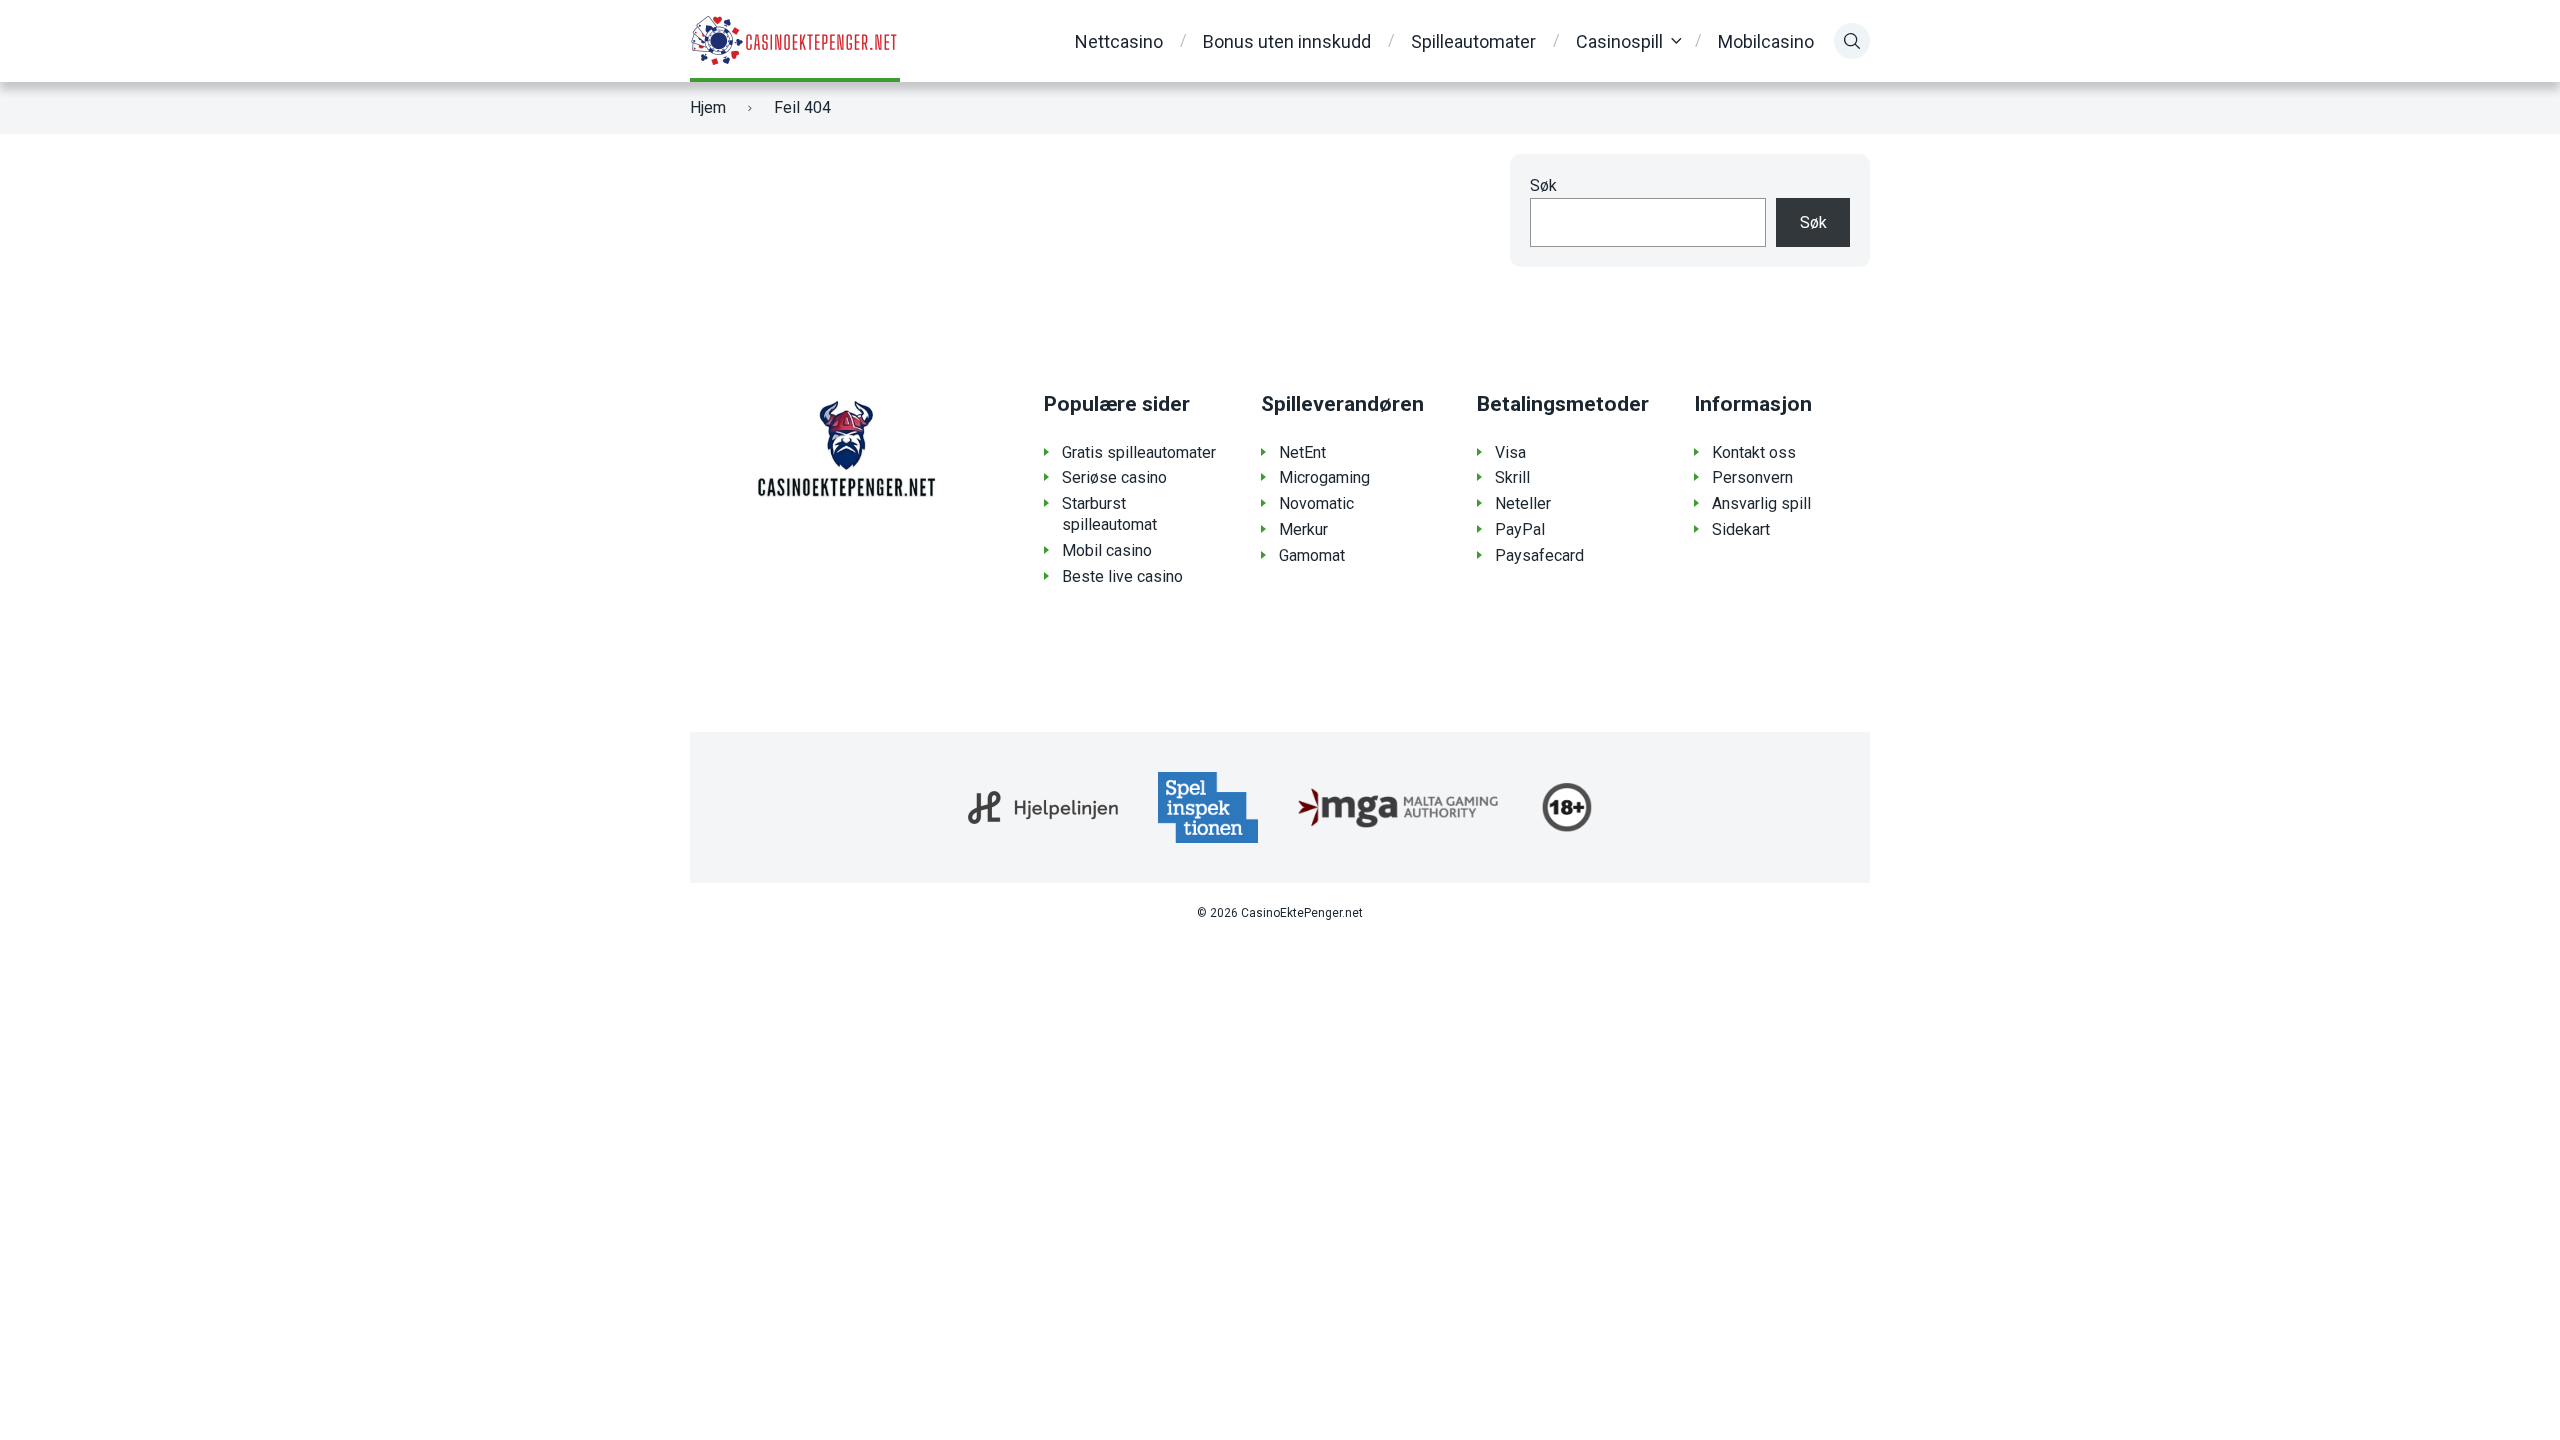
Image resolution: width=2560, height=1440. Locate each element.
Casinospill (1619, 41)
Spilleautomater (1473, 41)
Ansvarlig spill (1761, 503)
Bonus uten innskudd (1287, 41)
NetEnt (1302, 452)
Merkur (1303, 529)
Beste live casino (1122, 576)
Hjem (708, 107)
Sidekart (1741, 529)
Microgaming (1324, 477)
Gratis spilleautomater (1139, 452)
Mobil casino (1107, 550)
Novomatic (1316, 503)
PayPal (1520, 529)
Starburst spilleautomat (1109, 514)
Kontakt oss (1754, 452)
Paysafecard (1539, 555)
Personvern (1752, 477)
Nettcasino (1119, 41)
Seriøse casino (1114, 477)
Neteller (1523, 503)
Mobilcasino (1766, 41)
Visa (1510, 452)
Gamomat (1312, 555)
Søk (1543, 185)
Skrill (1512, 477)
